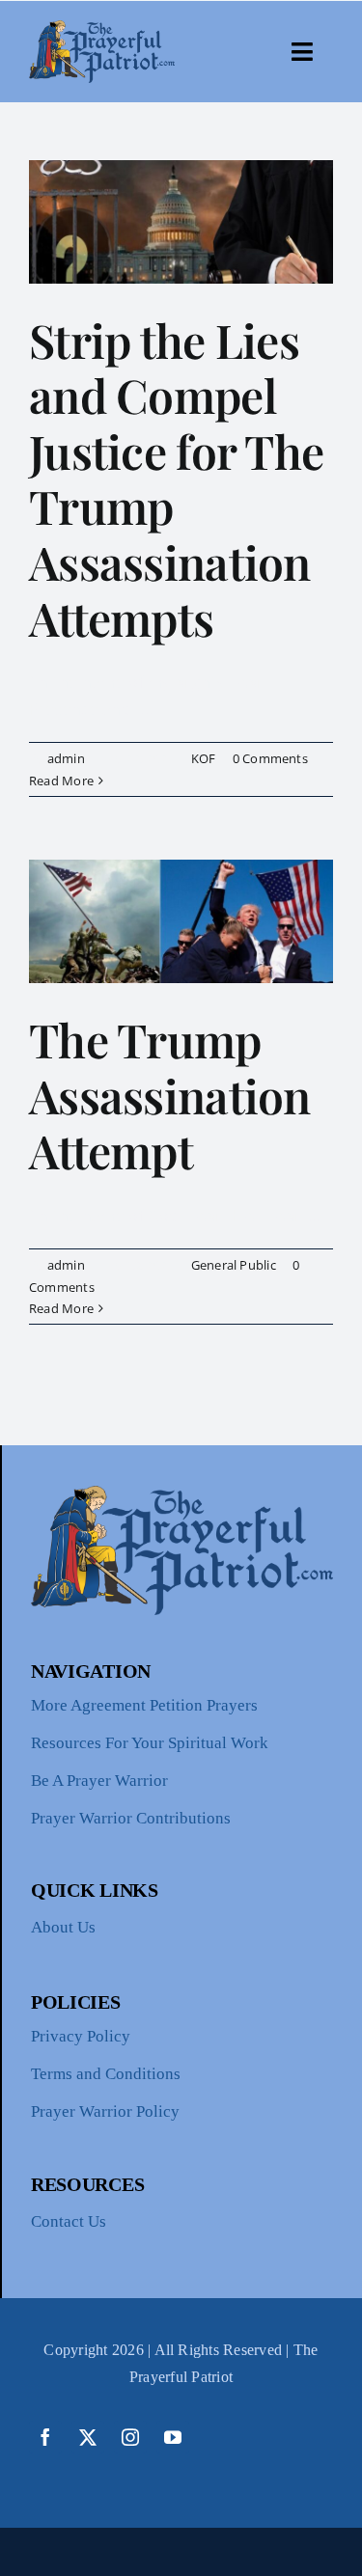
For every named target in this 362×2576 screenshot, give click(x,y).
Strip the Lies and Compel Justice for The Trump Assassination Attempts (176, 479)
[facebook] (45, 2437)
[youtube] (173, 2437)
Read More (61, 781)
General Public (234, 1265)
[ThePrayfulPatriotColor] (102, 28)
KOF (204, 758)
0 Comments (270, 758)
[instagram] (130, 2437)
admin (66, 758)
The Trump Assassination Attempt (170, 1095)
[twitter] (88, 2437)
